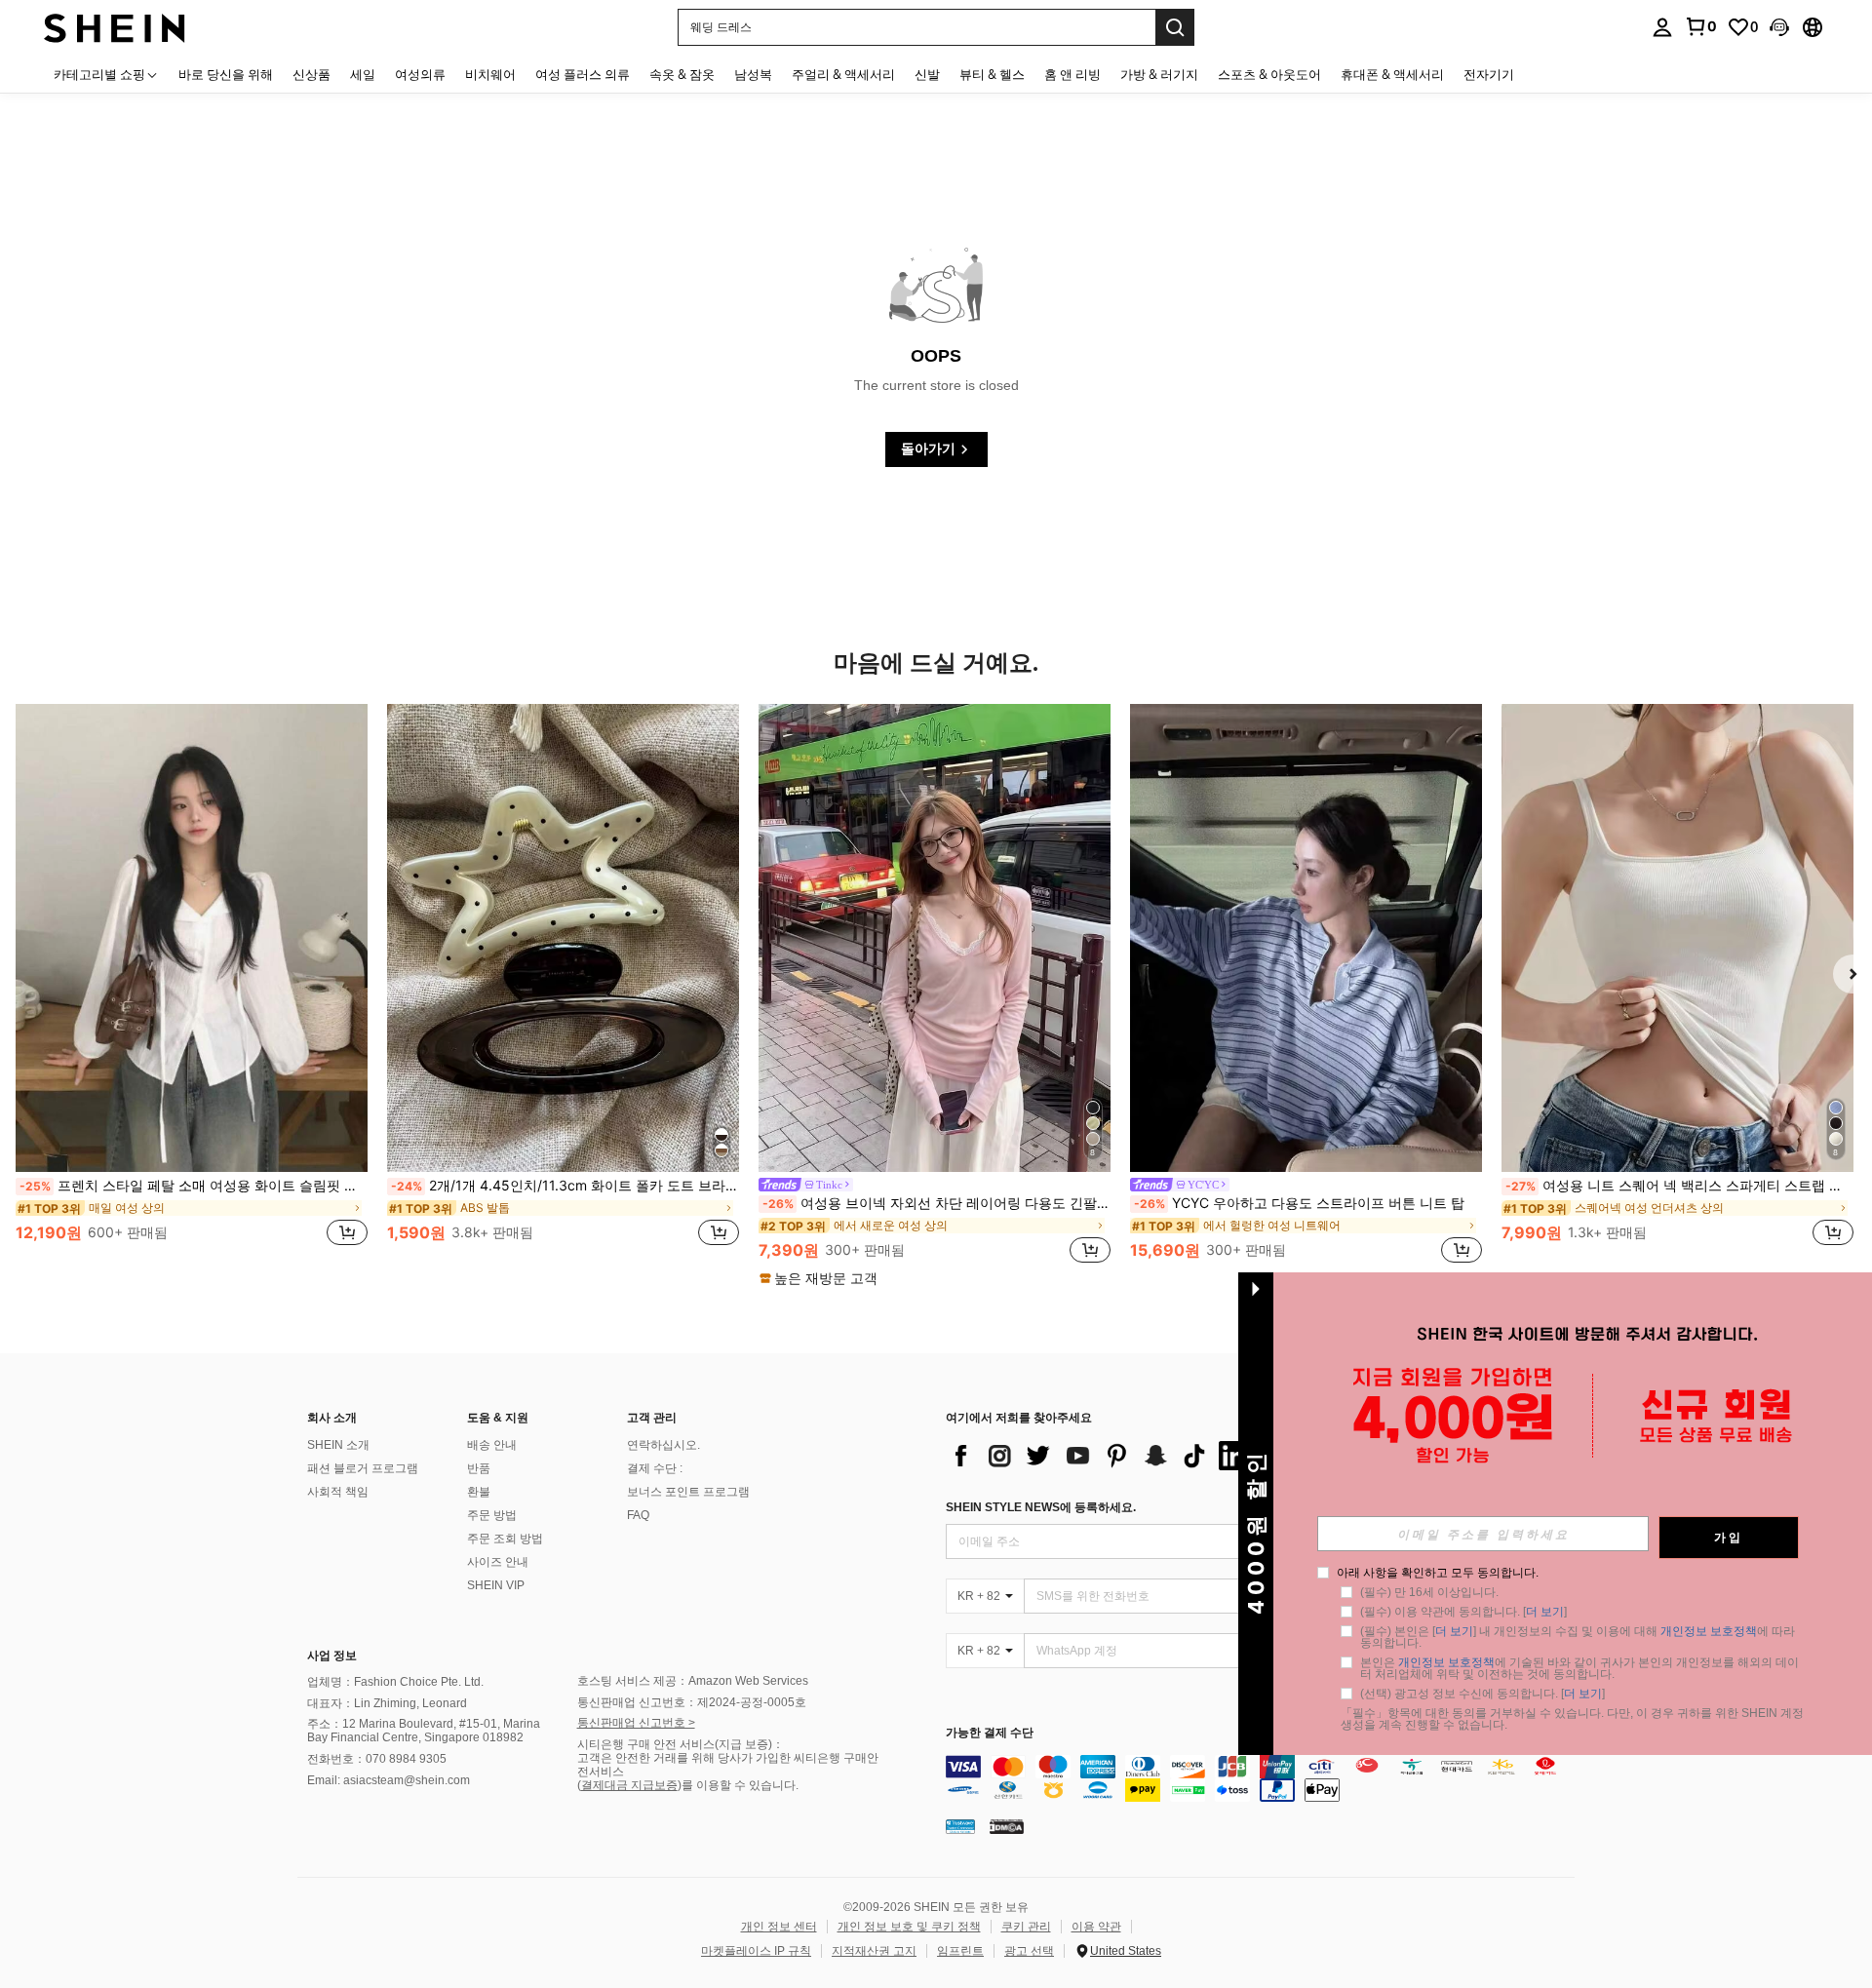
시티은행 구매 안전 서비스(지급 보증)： (681, 1744)
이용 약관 (1096, 1927)
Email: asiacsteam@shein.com (389, 1780)
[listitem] (192, 986)
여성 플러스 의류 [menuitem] (583, 74)
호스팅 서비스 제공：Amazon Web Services (693, 1681)
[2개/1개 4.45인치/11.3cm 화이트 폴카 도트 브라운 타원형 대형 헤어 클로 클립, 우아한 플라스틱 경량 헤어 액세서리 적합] (563, 938)
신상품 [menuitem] (312, 74)
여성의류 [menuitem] (420, 74)
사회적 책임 (338, 1492)
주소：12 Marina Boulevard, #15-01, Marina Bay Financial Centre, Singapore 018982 (424, 1731)
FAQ (638, 1515)
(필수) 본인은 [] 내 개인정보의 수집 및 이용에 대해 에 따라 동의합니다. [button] (1579, 1637)
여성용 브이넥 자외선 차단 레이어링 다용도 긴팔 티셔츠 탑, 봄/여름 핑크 (936, 1203)
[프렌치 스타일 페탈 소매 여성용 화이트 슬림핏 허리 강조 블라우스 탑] (192, 938)
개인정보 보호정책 (1709, 1631)
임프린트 (960, 1951)
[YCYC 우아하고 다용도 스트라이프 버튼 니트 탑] (1306, 938)
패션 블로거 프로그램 (363, 1468)
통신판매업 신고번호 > (636, 1723)
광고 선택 (1029, 1951)
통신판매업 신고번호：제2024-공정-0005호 (692, 1702)
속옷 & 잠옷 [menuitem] (682, 74)
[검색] (1175, 27)
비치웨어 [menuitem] (490, 74)
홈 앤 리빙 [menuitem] (1072, 74)
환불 (479, 1492)
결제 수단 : (655, 1468)
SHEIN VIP (496, 1585)
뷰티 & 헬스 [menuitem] (992, 74)
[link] (1700, 26)
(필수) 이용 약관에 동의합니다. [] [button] (1463, 1612)
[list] (1102, 1456)
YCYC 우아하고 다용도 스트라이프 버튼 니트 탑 (1299, 1203)
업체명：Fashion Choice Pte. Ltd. (395, 1682)
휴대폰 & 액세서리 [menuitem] (1392, 74)
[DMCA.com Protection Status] (1007, 1826)
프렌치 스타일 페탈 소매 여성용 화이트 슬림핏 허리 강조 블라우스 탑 (194, 1186)
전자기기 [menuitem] (1489, 74)
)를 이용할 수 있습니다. (738, 1785)
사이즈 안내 (498, 1562)
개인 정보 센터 (779, 1927)
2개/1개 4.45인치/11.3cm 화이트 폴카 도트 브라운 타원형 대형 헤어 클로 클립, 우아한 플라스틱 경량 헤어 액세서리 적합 (565, 1186)
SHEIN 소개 (338, 1445)
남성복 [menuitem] (753, 74)
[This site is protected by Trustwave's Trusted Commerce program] (960, 1826)
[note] (821, 1278)
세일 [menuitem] (363, 74)
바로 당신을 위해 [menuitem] (226, 74)
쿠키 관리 (1026, 1927)
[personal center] (1662, 27)
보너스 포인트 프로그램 (688, 1492)
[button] (1779, 27)
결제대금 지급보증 (629, 1785)
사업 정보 (332, 1656)
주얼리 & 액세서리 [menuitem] (843, 74)
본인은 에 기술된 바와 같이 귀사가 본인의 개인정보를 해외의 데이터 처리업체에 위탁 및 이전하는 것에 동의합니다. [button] (1579, 1668)
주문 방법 (492, 1515)
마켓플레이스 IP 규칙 (756, 1951)
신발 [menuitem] (927, 74)
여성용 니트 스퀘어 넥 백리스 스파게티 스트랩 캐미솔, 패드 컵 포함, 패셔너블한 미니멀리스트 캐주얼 (1679, 1186)
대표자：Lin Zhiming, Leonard (387, 1703)
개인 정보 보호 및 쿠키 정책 (909, 1927)
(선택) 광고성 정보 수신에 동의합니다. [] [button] (1482, 1694)
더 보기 (1545, 1612)
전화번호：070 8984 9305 (377, 1759)
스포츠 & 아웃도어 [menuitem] (1269, 74)
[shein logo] (115, 27)
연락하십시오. (663, 1445)
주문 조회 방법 (505, 1539)
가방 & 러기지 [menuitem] (1159, 74)
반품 (479, 1468)
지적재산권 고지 (874, 1951)
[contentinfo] (1265, 1778)
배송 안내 (492, 1445)
